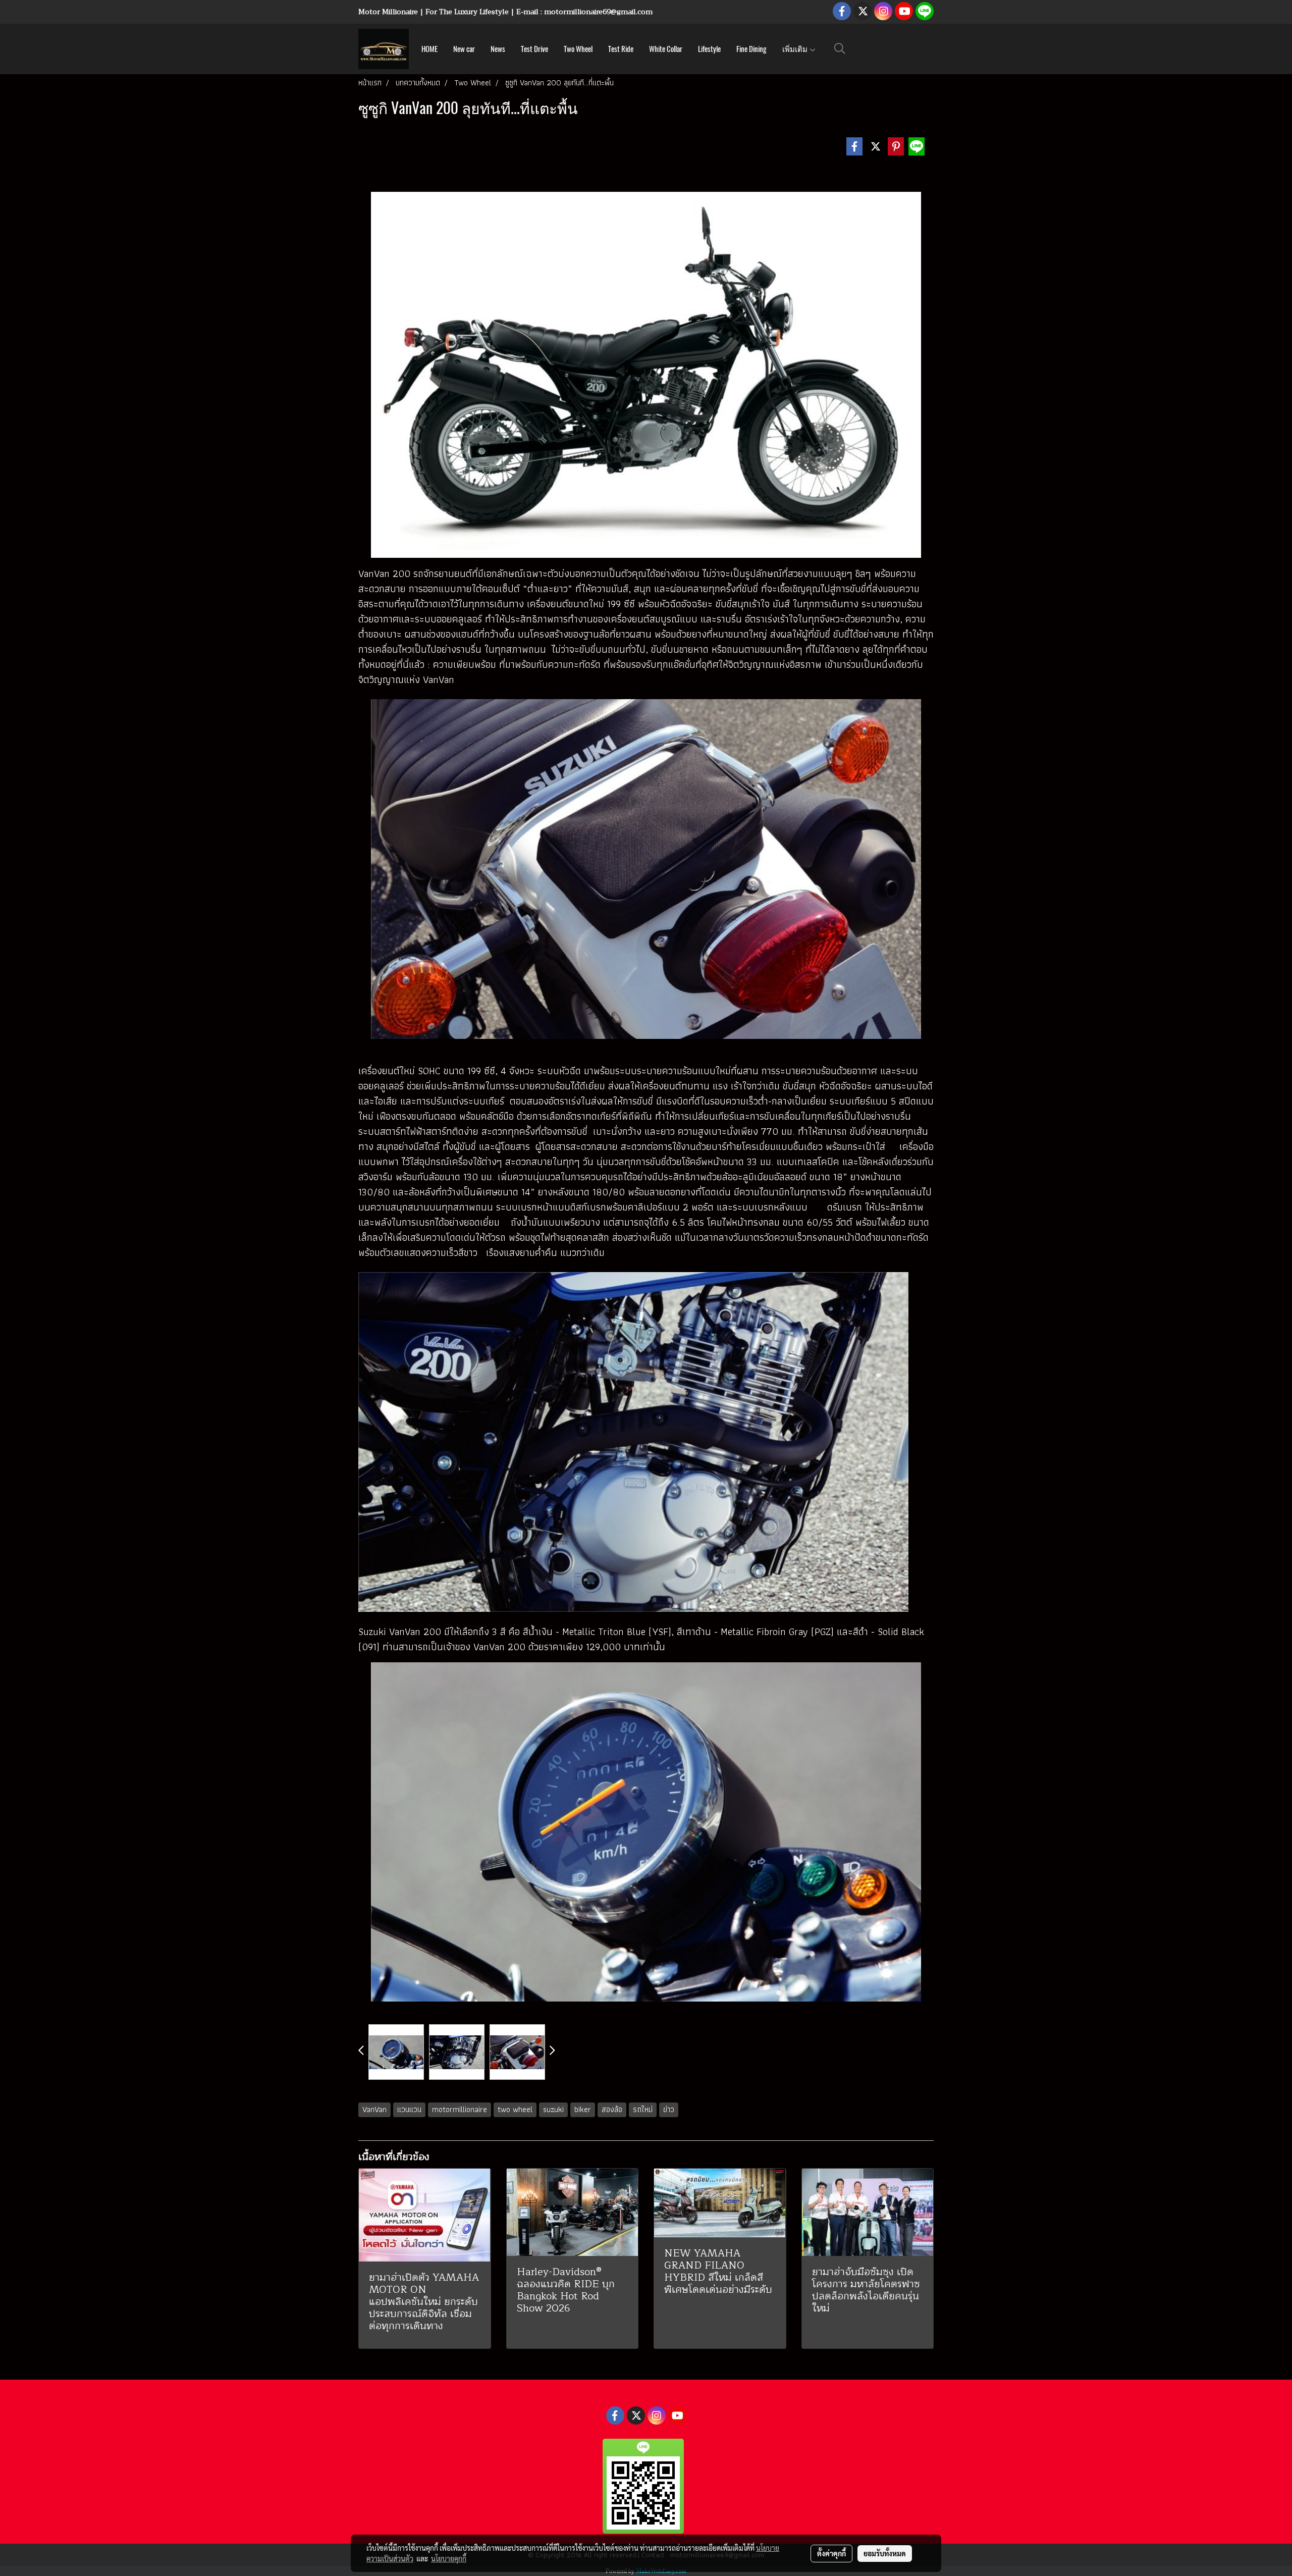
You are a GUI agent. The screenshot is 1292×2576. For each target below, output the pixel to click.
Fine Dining (751, 49)
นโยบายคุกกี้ (449, 2558)
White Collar (666, 49)
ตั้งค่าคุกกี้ (831, 2553)
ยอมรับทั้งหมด (885, 2553)
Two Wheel (578, 49)
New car (464, 49)
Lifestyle (709, 49)
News (498, 49)
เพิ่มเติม (796, 49)
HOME (429, 49)
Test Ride (621, 49)
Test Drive (534, 49)
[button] (840, 48)
